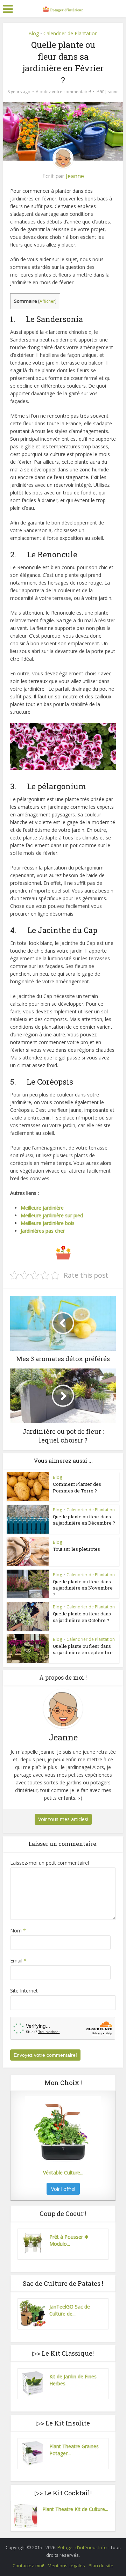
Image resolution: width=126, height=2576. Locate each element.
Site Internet (24, 1991)
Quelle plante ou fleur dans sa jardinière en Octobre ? (82, 1617)
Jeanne (112, 92)
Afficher (47, 301)
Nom (18, 1931)
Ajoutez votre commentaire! (63, 92)
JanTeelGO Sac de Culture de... (70, 2310)
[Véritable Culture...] (63, 2131)
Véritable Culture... (63, 2173)
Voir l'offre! (63, 2189)
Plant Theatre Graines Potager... (74, 2450)
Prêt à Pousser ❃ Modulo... (69, 2240)
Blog (34, 33)
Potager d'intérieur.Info (83, 2547)
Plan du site (101, 2566)
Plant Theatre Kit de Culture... (75, 2509)
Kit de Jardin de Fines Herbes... (73, 2380)
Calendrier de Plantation (71, 33)
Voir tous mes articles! (63, 1819)
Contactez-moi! (28, 2566)
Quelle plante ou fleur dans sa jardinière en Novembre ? (83, 1588)
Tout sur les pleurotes (76, 1549)
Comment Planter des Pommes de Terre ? (77, 1487)
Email (18, 1961)
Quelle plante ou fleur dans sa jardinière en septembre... (84, 1649)
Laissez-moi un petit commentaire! (50, 1863)
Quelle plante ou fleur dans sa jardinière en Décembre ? (84, 1520)
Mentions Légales (66, 2566)
